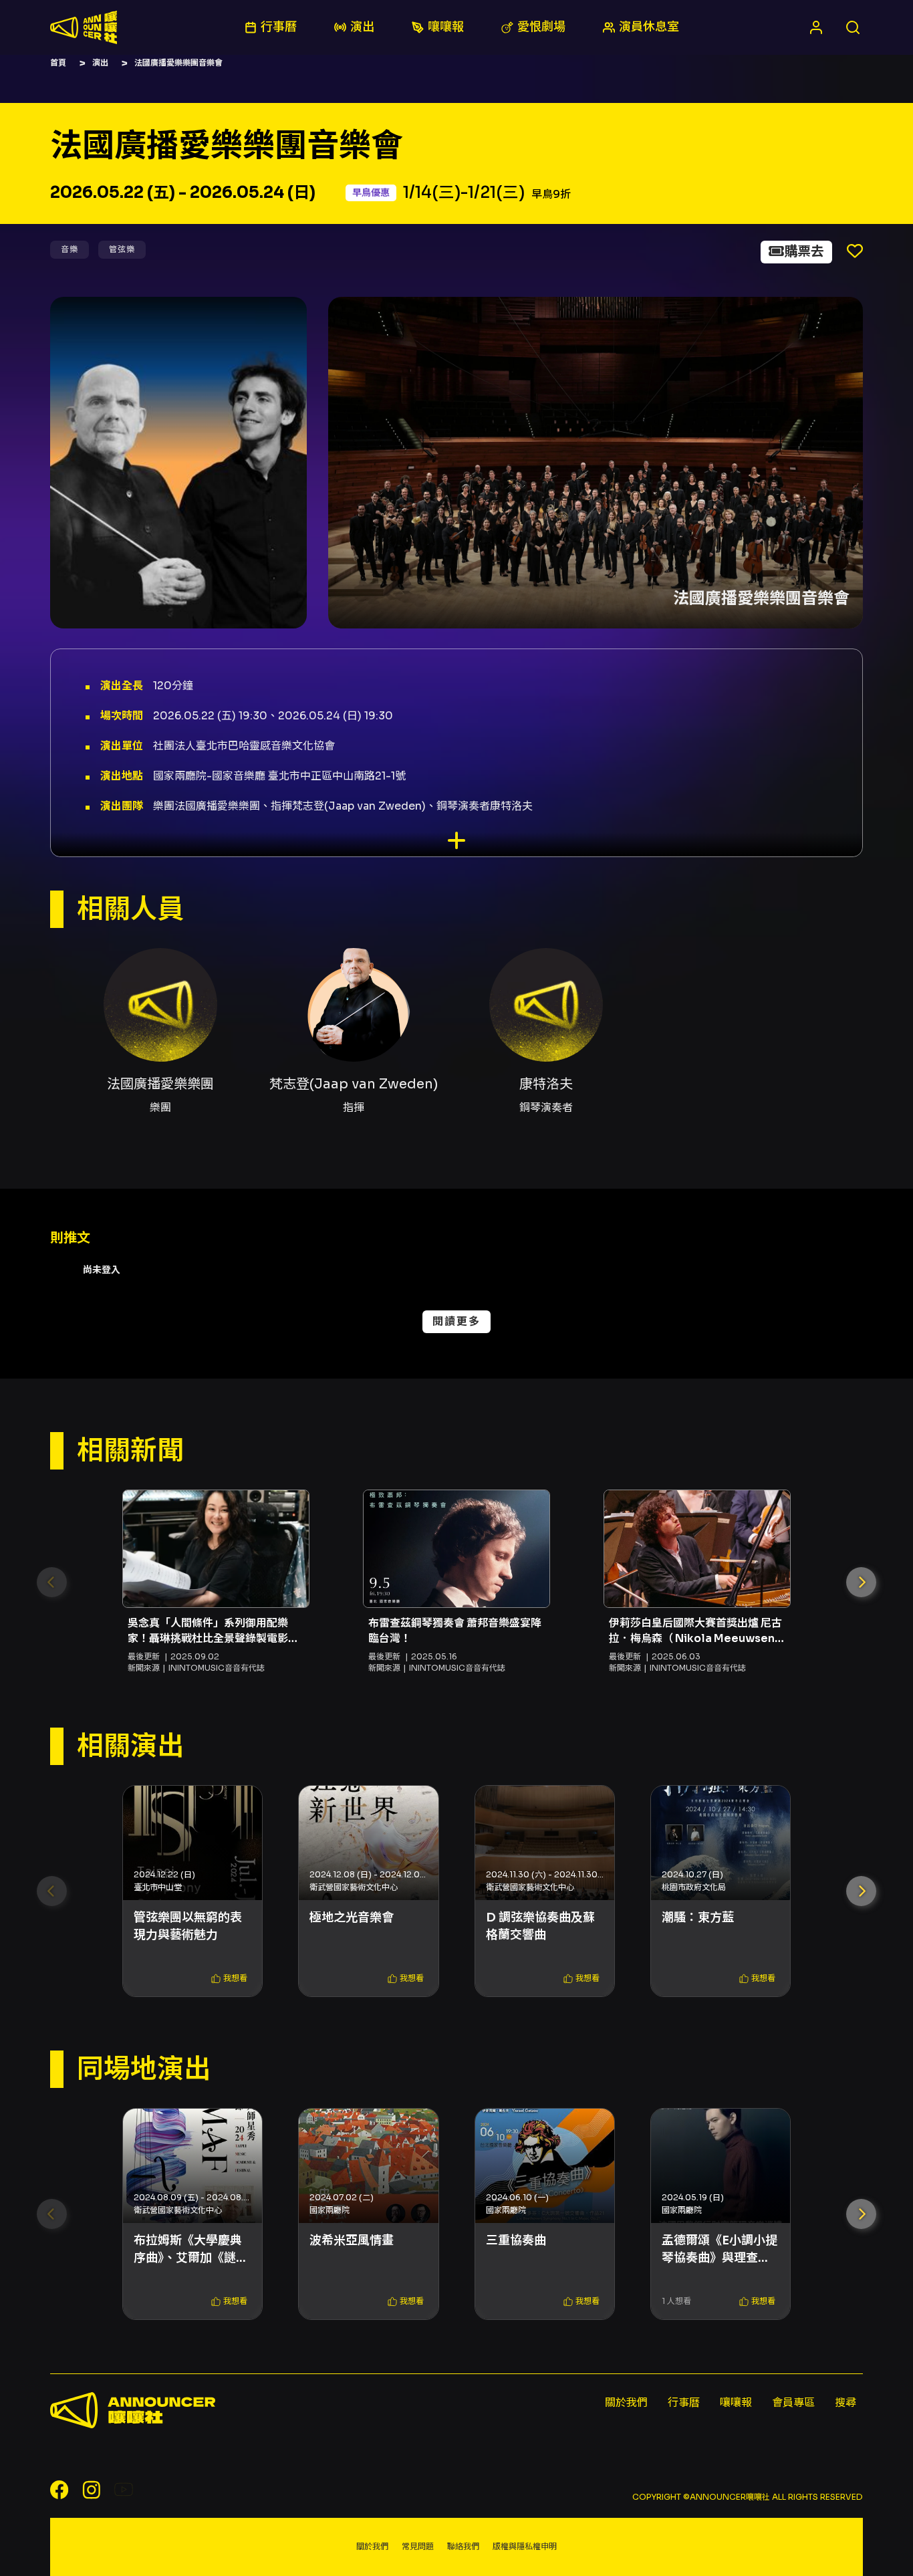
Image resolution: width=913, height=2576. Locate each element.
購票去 (804, 252)
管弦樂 (122, 249)
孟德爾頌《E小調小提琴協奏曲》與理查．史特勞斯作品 (720, 2249)
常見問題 (418, 2546)
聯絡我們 (463, 2546)
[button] (861, 1582)
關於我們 (626, 2403)
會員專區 (793, 2403)
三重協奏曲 (516, 2240)
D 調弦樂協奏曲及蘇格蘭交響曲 (540, 1926)
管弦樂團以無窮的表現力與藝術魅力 (188, 1926)
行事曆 (684, 2403)
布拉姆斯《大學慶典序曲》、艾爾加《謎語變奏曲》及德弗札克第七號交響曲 (191, 2249)
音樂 (70, 249)
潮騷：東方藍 (698, 1917)
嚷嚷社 (84, 27)
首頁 (58, 63)
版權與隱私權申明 (525, 2546)
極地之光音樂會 (352, 1917)
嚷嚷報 (736, 2403)
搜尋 (845, 2403)
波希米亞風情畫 (352, 2240)
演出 (100, 63)
